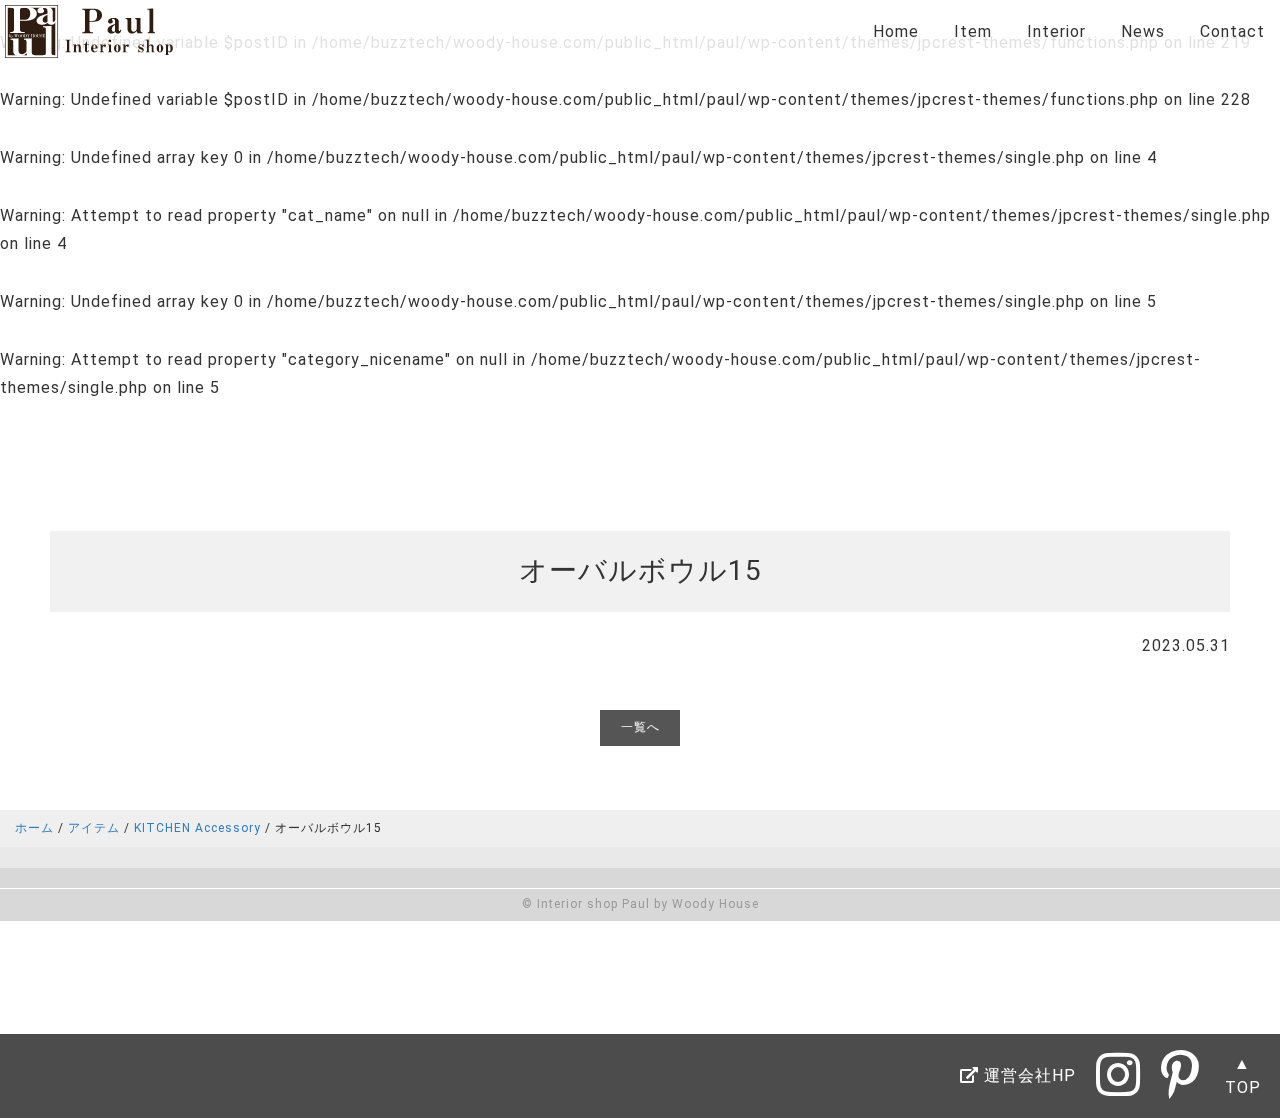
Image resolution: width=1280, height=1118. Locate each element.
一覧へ (640, 727)
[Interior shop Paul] (89, 44)
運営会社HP (1027, 1075)
